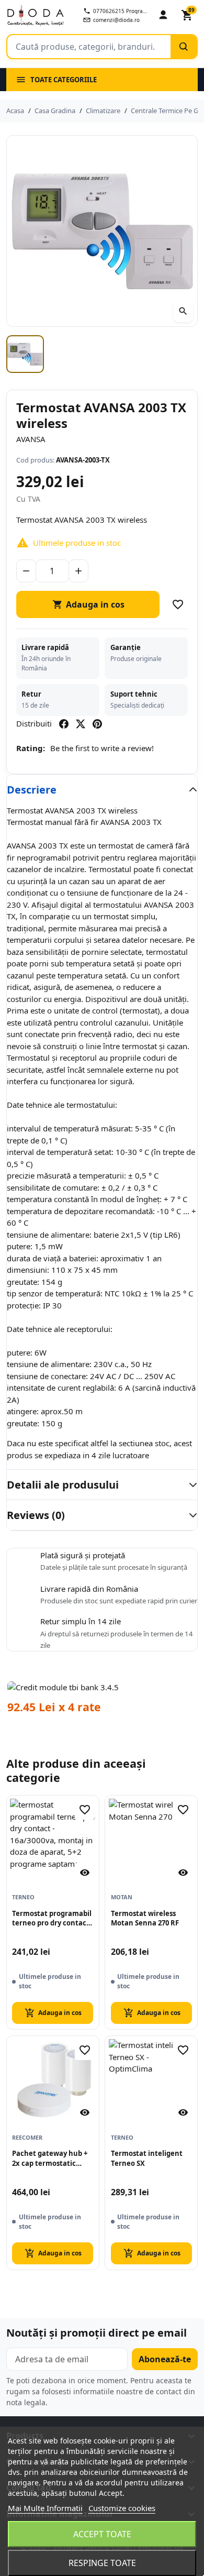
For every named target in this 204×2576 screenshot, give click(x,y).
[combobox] (89, 47)
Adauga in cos (88, 604)
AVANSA (31, 439)
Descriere (32, 790)
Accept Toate (102, 2534)
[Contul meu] (163, 15)
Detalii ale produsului (63, 1485)
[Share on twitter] (81, 724)
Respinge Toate (102, 2563)
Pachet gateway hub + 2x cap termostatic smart (50, 2159)
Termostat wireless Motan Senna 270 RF (145, 1918)
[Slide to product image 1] (25, 354)
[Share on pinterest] (97, 724)
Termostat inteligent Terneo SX (147, 2158)
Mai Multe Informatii (45, 2508)
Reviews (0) (36, 1515)
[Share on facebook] (64, 724)
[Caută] (184, 47)
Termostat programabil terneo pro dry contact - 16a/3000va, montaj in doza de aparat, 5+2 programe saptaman (53, 1919)
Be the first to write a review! (102, 748)
